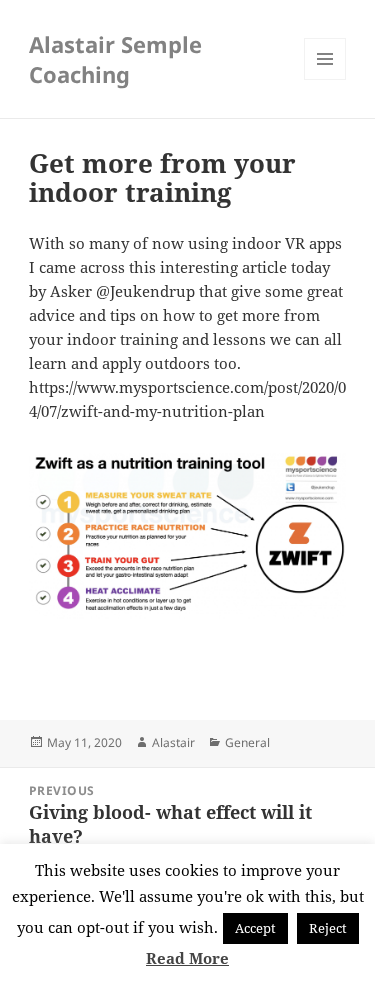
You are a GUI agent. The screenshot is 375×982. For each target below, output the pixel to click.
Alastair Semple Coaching (115, 59)
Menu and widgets (325, 79)
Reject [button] (328, 928)
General (247, 742)
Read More (187, 958)
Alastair (173, 742)
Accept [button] (255, 928)
